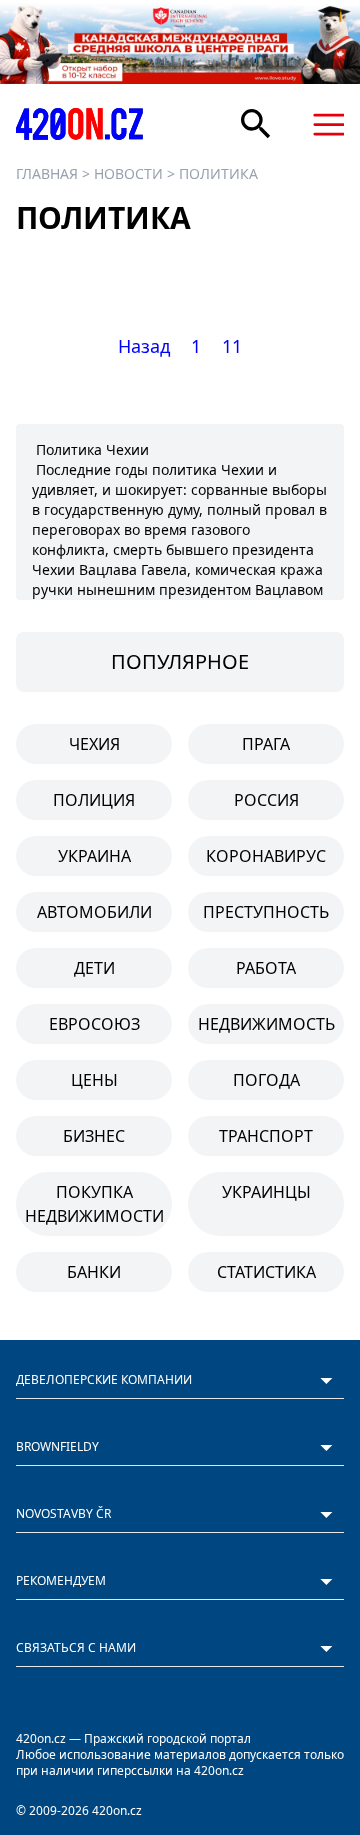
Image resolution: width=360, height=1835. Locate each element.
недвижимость (266, 1024)
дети (94, 968)
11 (232, 346)
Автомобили (94, 912)
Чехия (94, 744)
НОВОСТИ (128, 173)
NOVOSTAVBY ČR (63, 1513)
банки (94, 1272)
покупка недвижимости (94, 1204)
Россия (266, 800)
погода (266, 1080)
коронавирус (266, 856)
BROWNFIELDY (57, 1446)
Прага (266, 744)
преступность (266, 912)
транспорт (266, 1136)
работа (266, 968)
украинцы (266, 1192)
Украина (94, 856)
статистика (266, 1272)
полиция (94, 800)
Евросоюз (94, 1024)
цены (94, 1080)
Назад (144, 346)
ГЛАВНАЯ (47, 173)
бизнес (94, 1136)
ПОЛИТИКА (218, 173)
